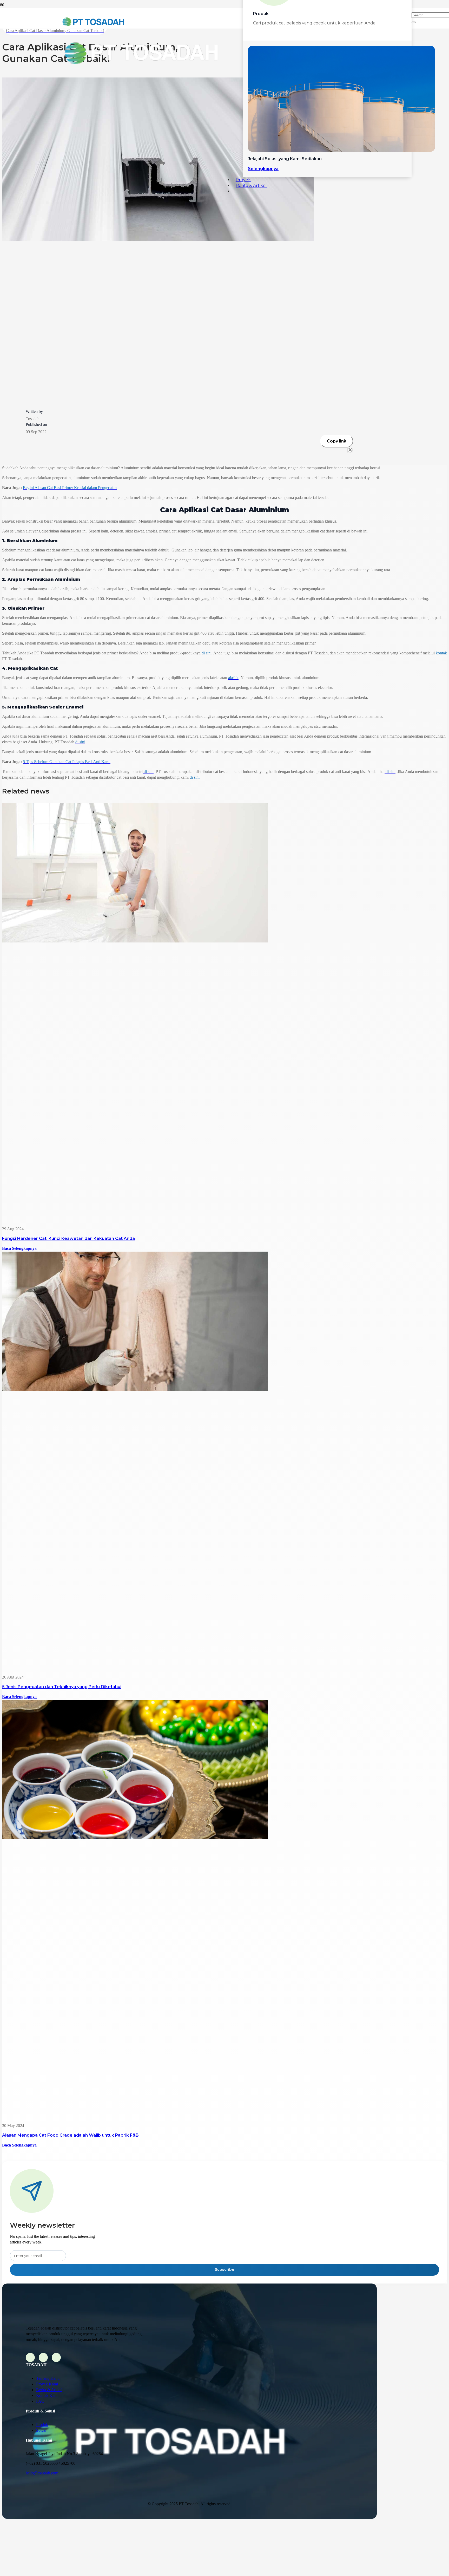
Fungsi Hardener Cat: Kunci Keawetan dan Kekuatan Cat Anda (68, 1238)
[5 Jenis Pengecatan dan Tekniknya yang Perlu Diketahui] (135, 1390)
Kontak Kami (47, 2395)
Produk (42, 2425)
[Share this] (348, 450)
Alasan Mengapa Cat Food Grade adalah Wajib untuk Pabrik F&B (70, 2135)
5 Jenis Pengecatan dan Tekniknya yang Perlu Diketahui (62, 1687)
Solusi (41, 2430)
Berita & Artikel (49, 2390)
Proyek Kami (47, 2384)
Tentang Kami (48, 2378)
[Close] (414, 22)
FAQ (40, 2401)
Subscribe (224, 2269)
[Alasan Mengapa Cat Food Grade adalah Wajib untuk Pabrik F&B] (135, 1838)
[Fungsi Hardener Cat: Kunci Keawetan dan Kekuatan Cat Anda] (135, 941)
